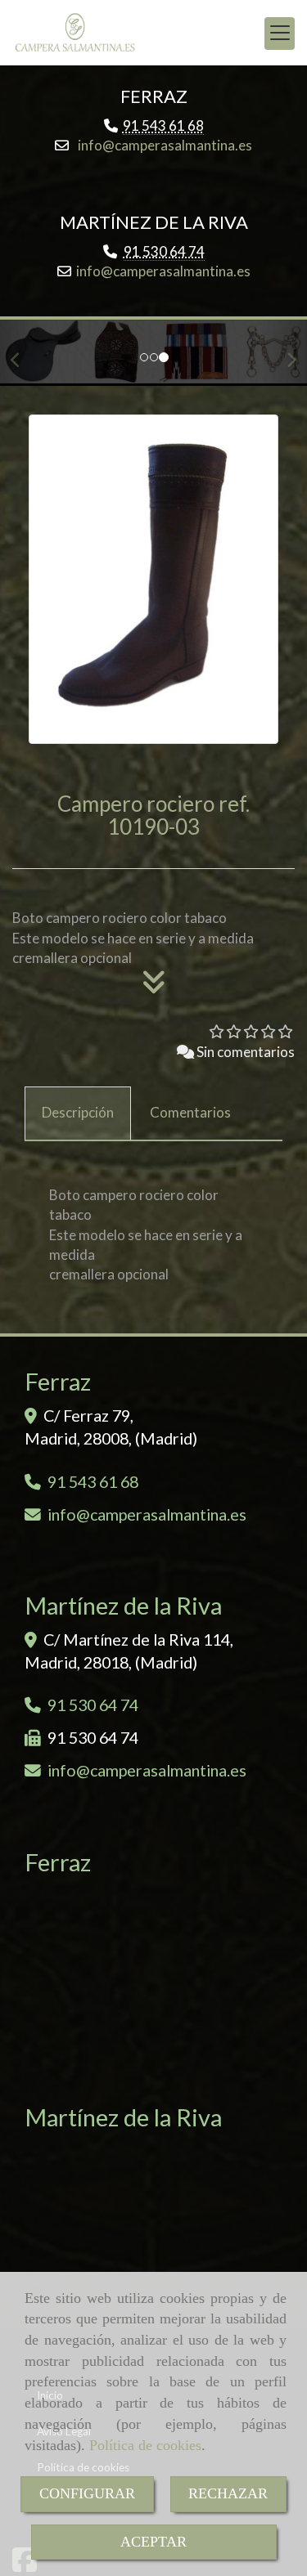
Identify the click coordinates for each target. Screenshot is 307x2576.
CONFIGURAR (87, 2493)
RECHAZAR (228, 2493)
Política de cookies (145, 2445)
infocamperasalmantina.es (164, 145)
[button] (23, 353)
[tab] (78, 1113)
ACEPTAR (153, 2542)
